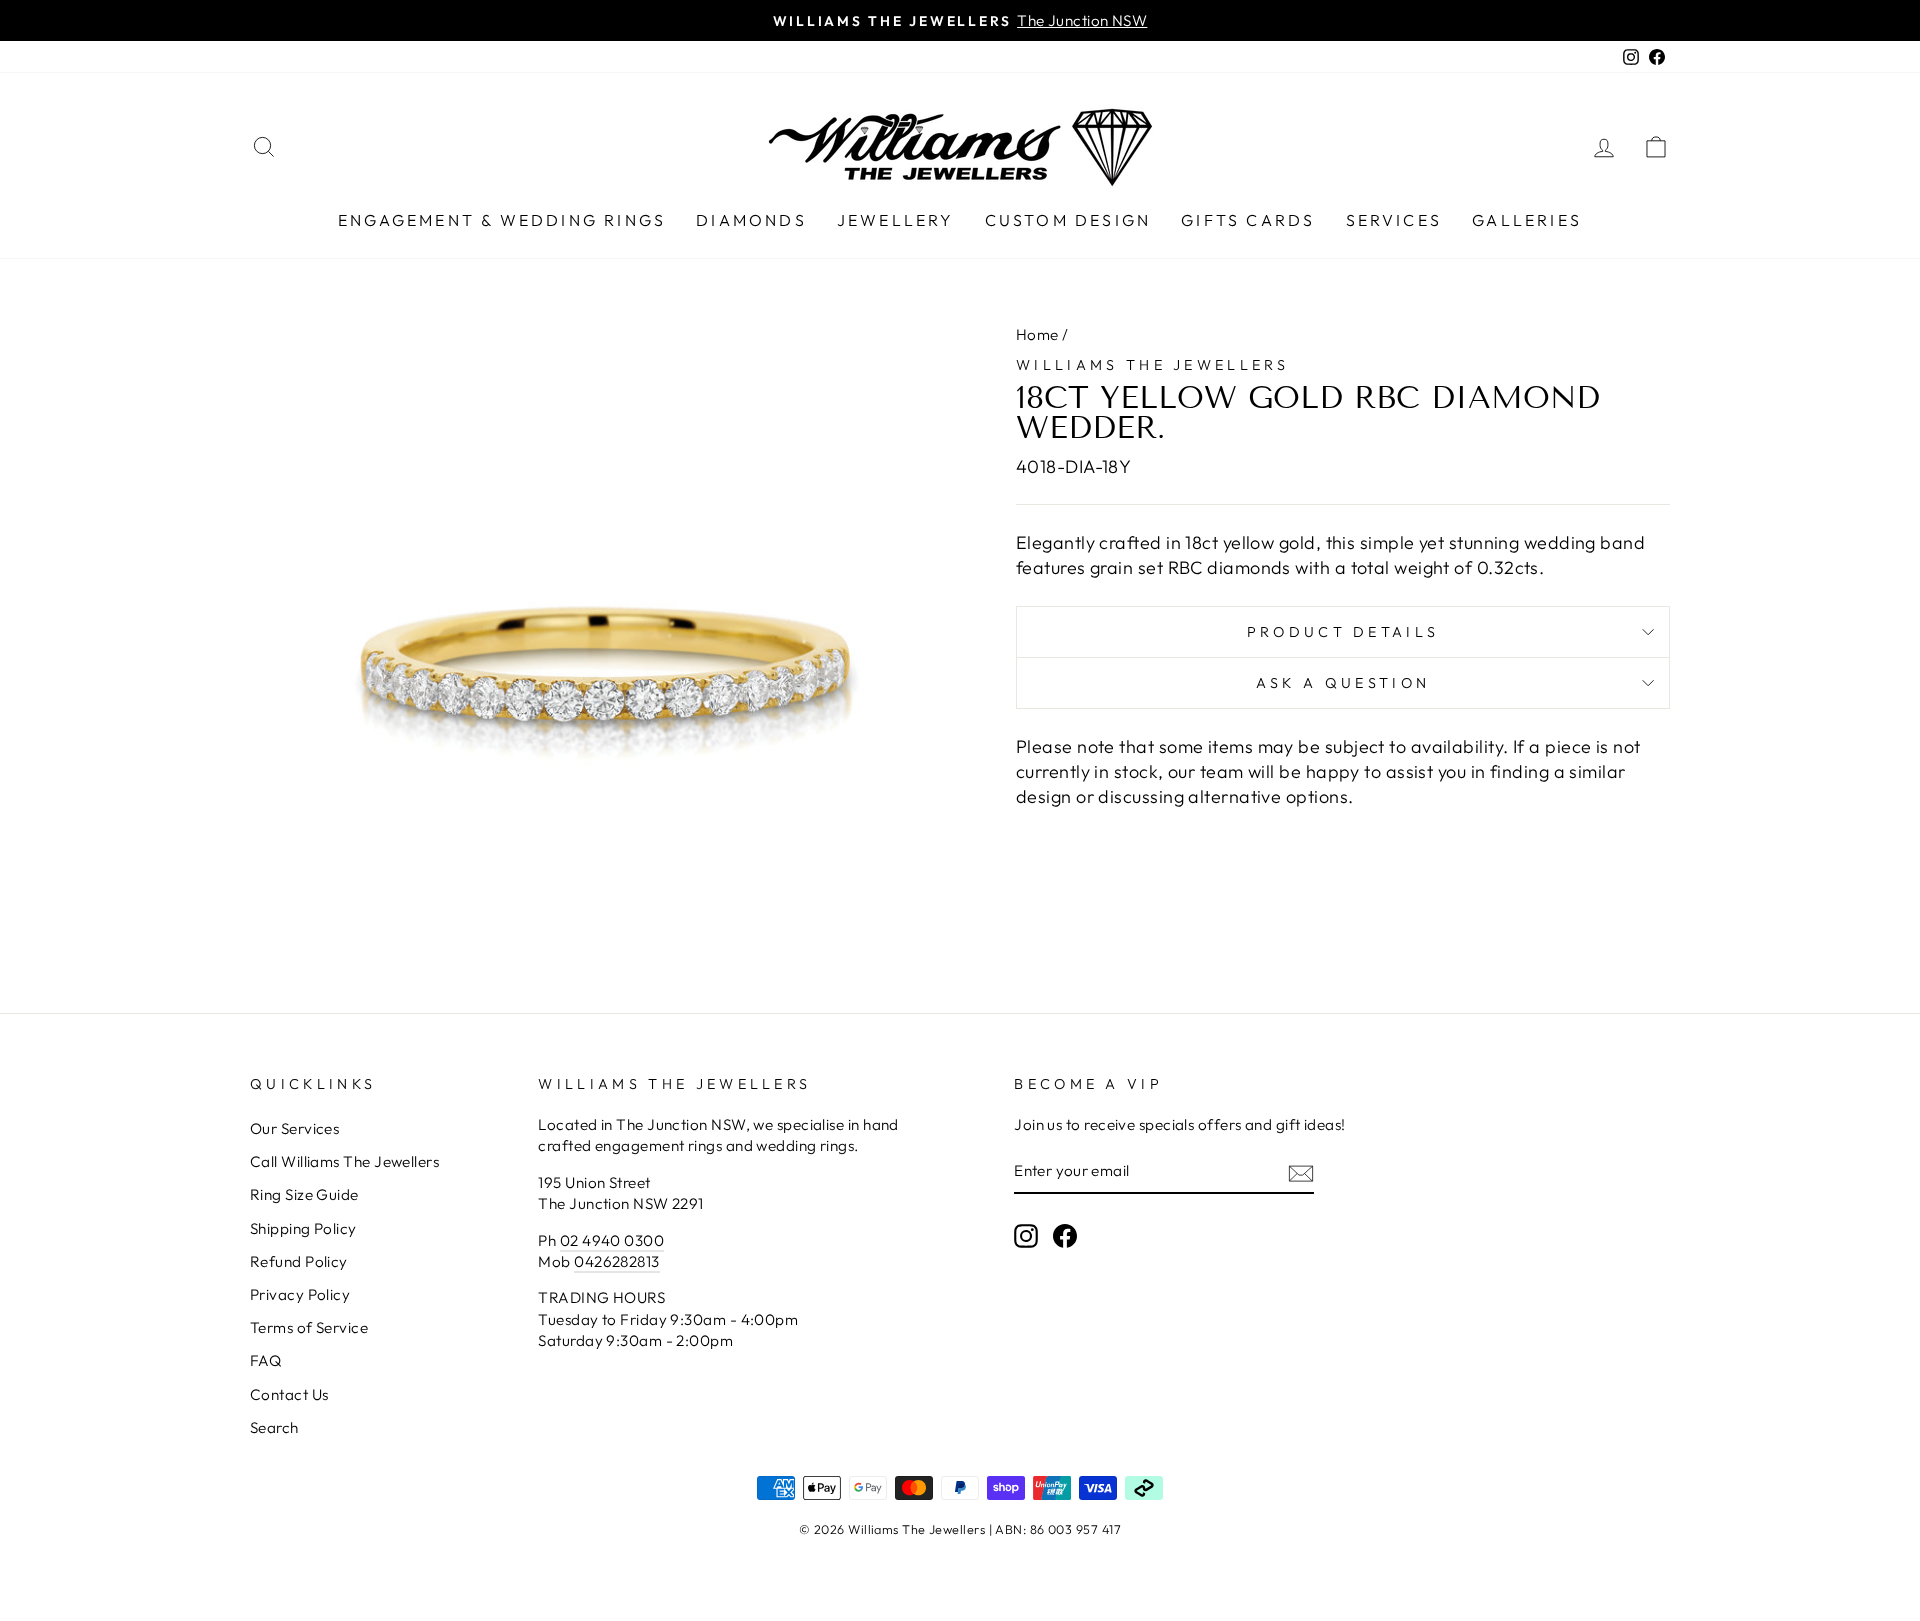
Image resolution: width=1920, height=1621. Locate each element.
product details (1343, 632)
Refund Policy (299, 1261)
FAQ (265, 1360)
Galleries (1527, 220)
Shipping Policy (303, 1228)
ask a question (1343, 683)
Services (1394, 220)
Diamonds (751, 220)
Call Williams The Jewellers (344, 1161)
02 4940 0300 (612, 1240)
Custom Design (1068, 220)
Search (274, 1427)
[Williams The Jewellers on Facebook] (1065, 1236)
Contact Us (289, 1394)
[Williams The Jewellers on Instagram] (1026, 1236)
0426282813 (617, 1261)
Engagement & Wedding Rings (502, 220)
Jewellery (896, 220)
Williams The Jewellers (1152, 365)
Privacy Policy (300, 1294)
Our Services (294, 1128)
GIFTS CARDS (1248, 220)
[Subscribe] (1301, 1172)
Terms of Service (309, 1327)
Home (1037, 334)
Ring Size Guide (304, 1194)
